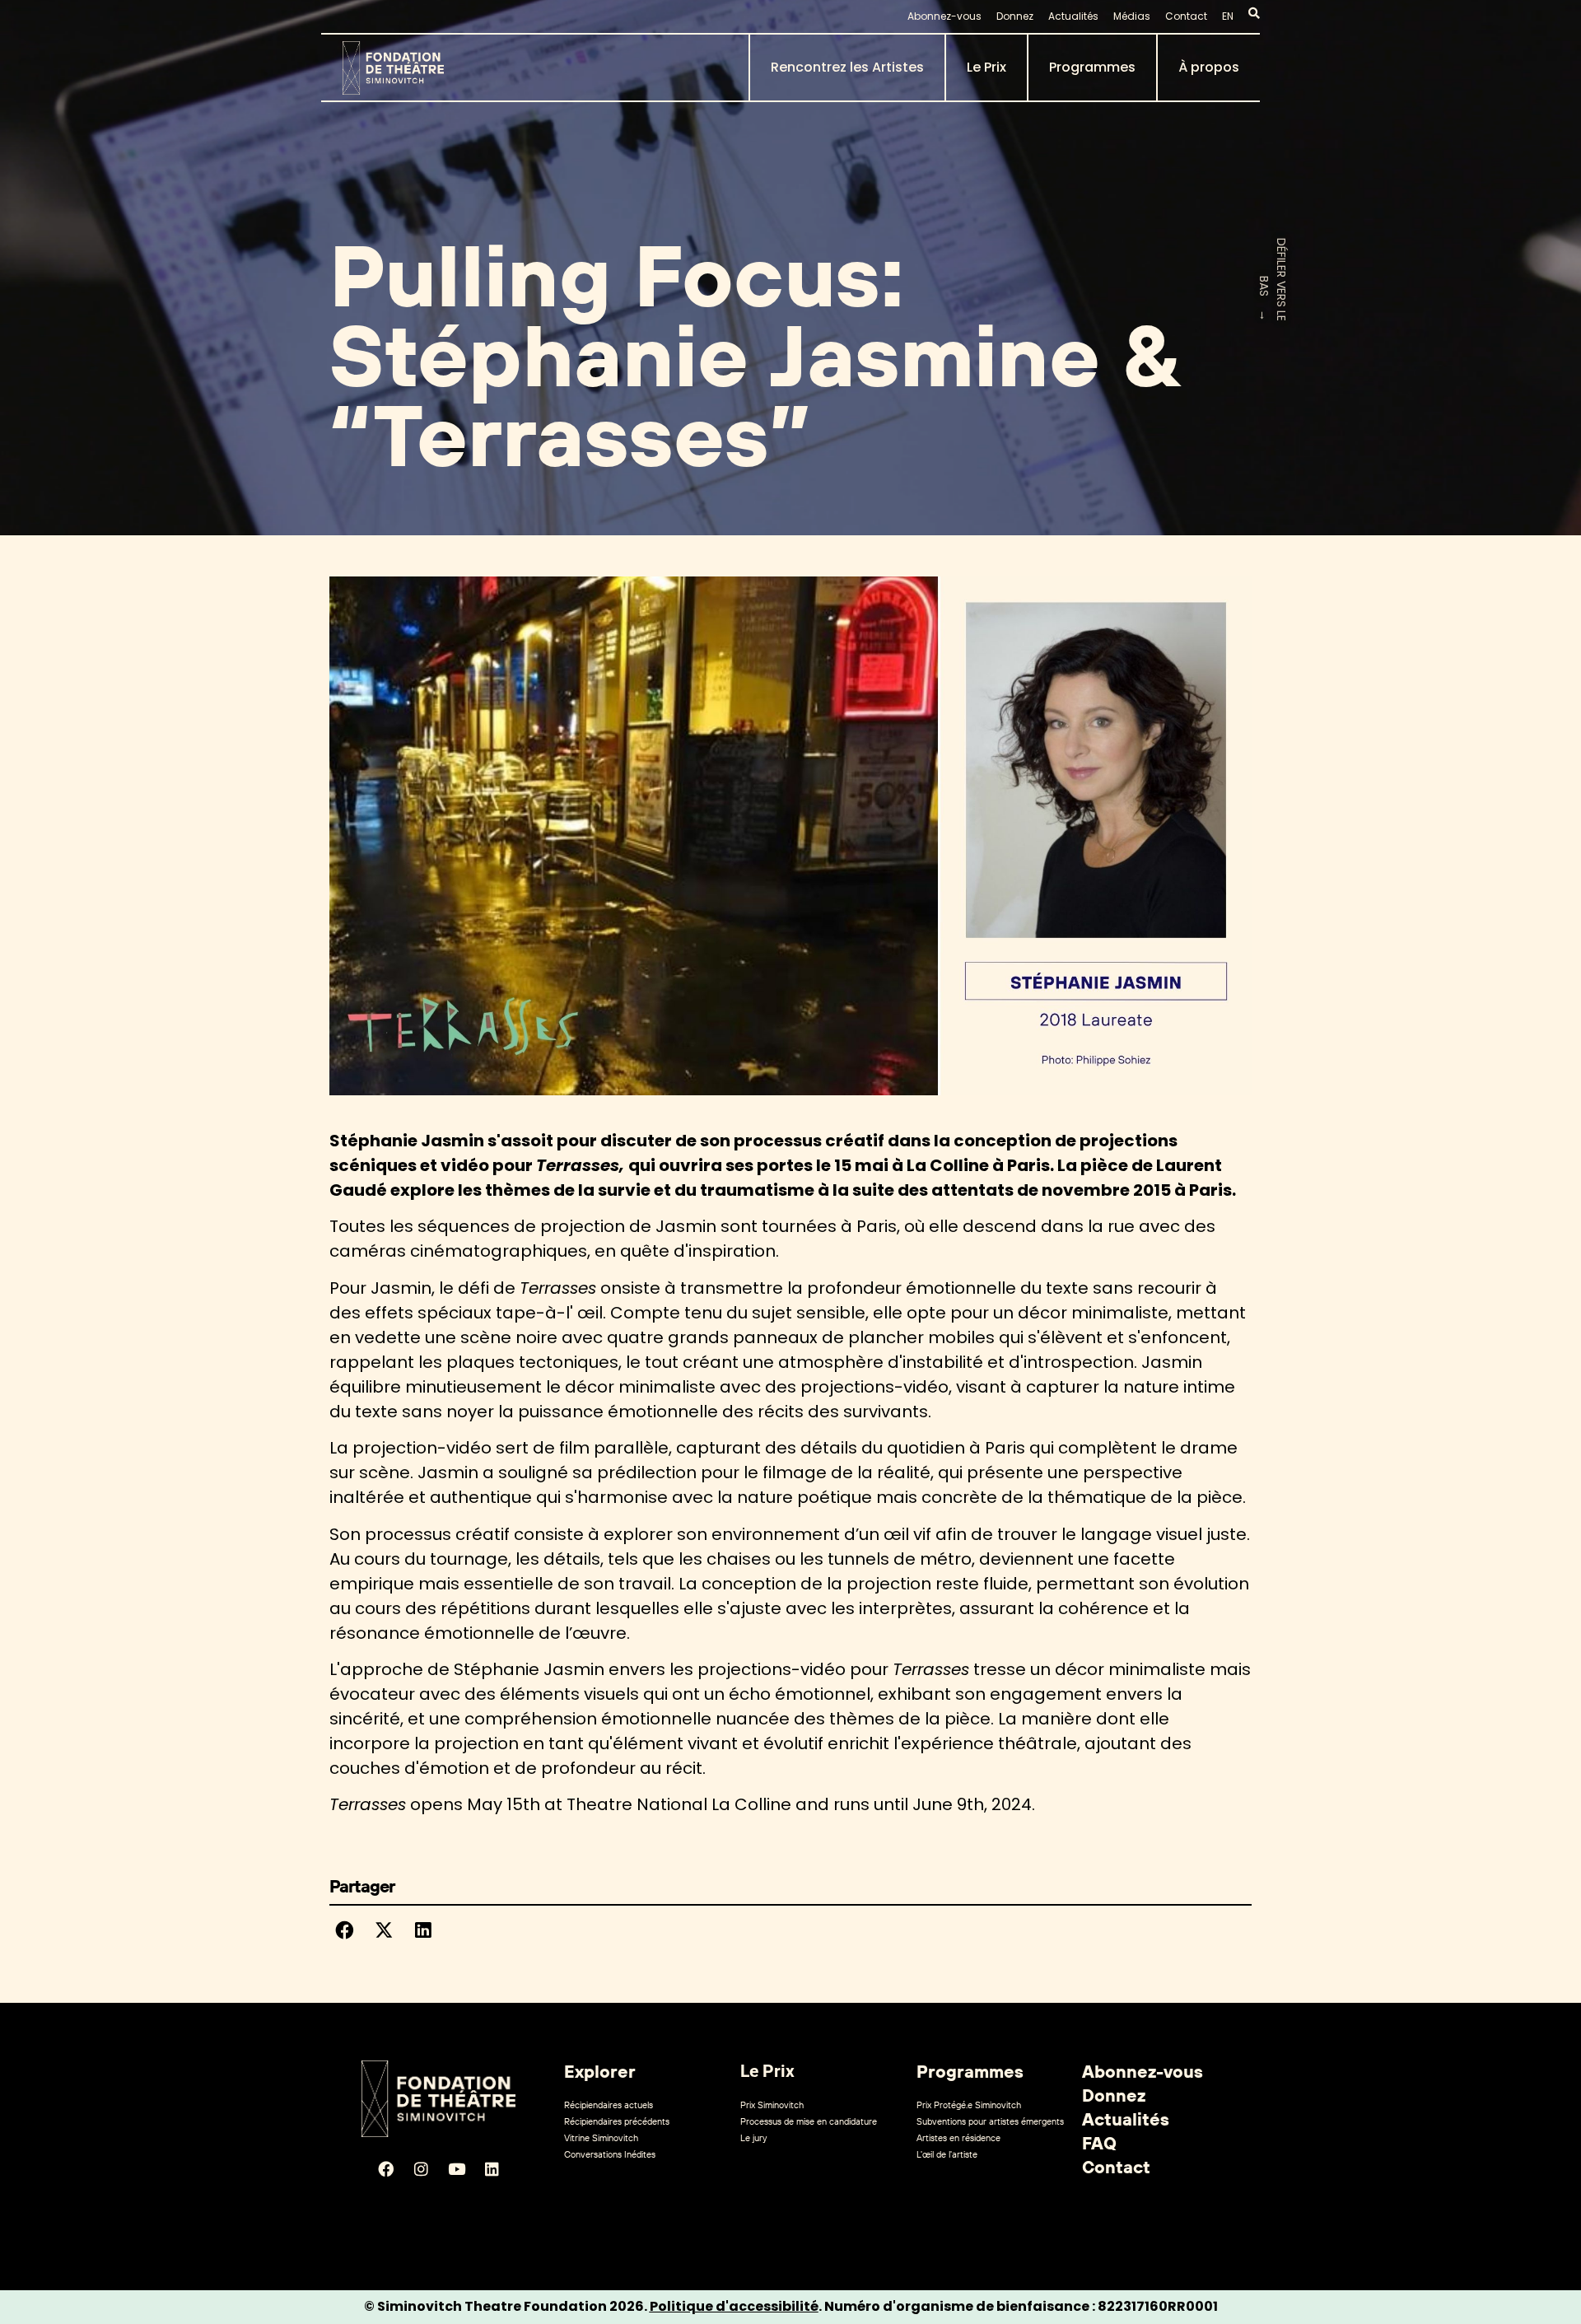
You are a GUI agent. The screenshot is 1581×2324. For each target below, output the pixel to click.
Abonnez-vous (944, 16)
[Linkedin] (492, 2169)
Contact (1186, 16)
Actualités (1073, 16)
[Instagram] (421, 2169)
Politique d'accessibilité (734, 2306)
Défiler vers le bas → (1273, 280)
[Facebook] (385, 2169)
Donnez (1015, 16)
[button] (344, 1930)
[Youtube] (456, 2169)
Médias (1132, 16)
